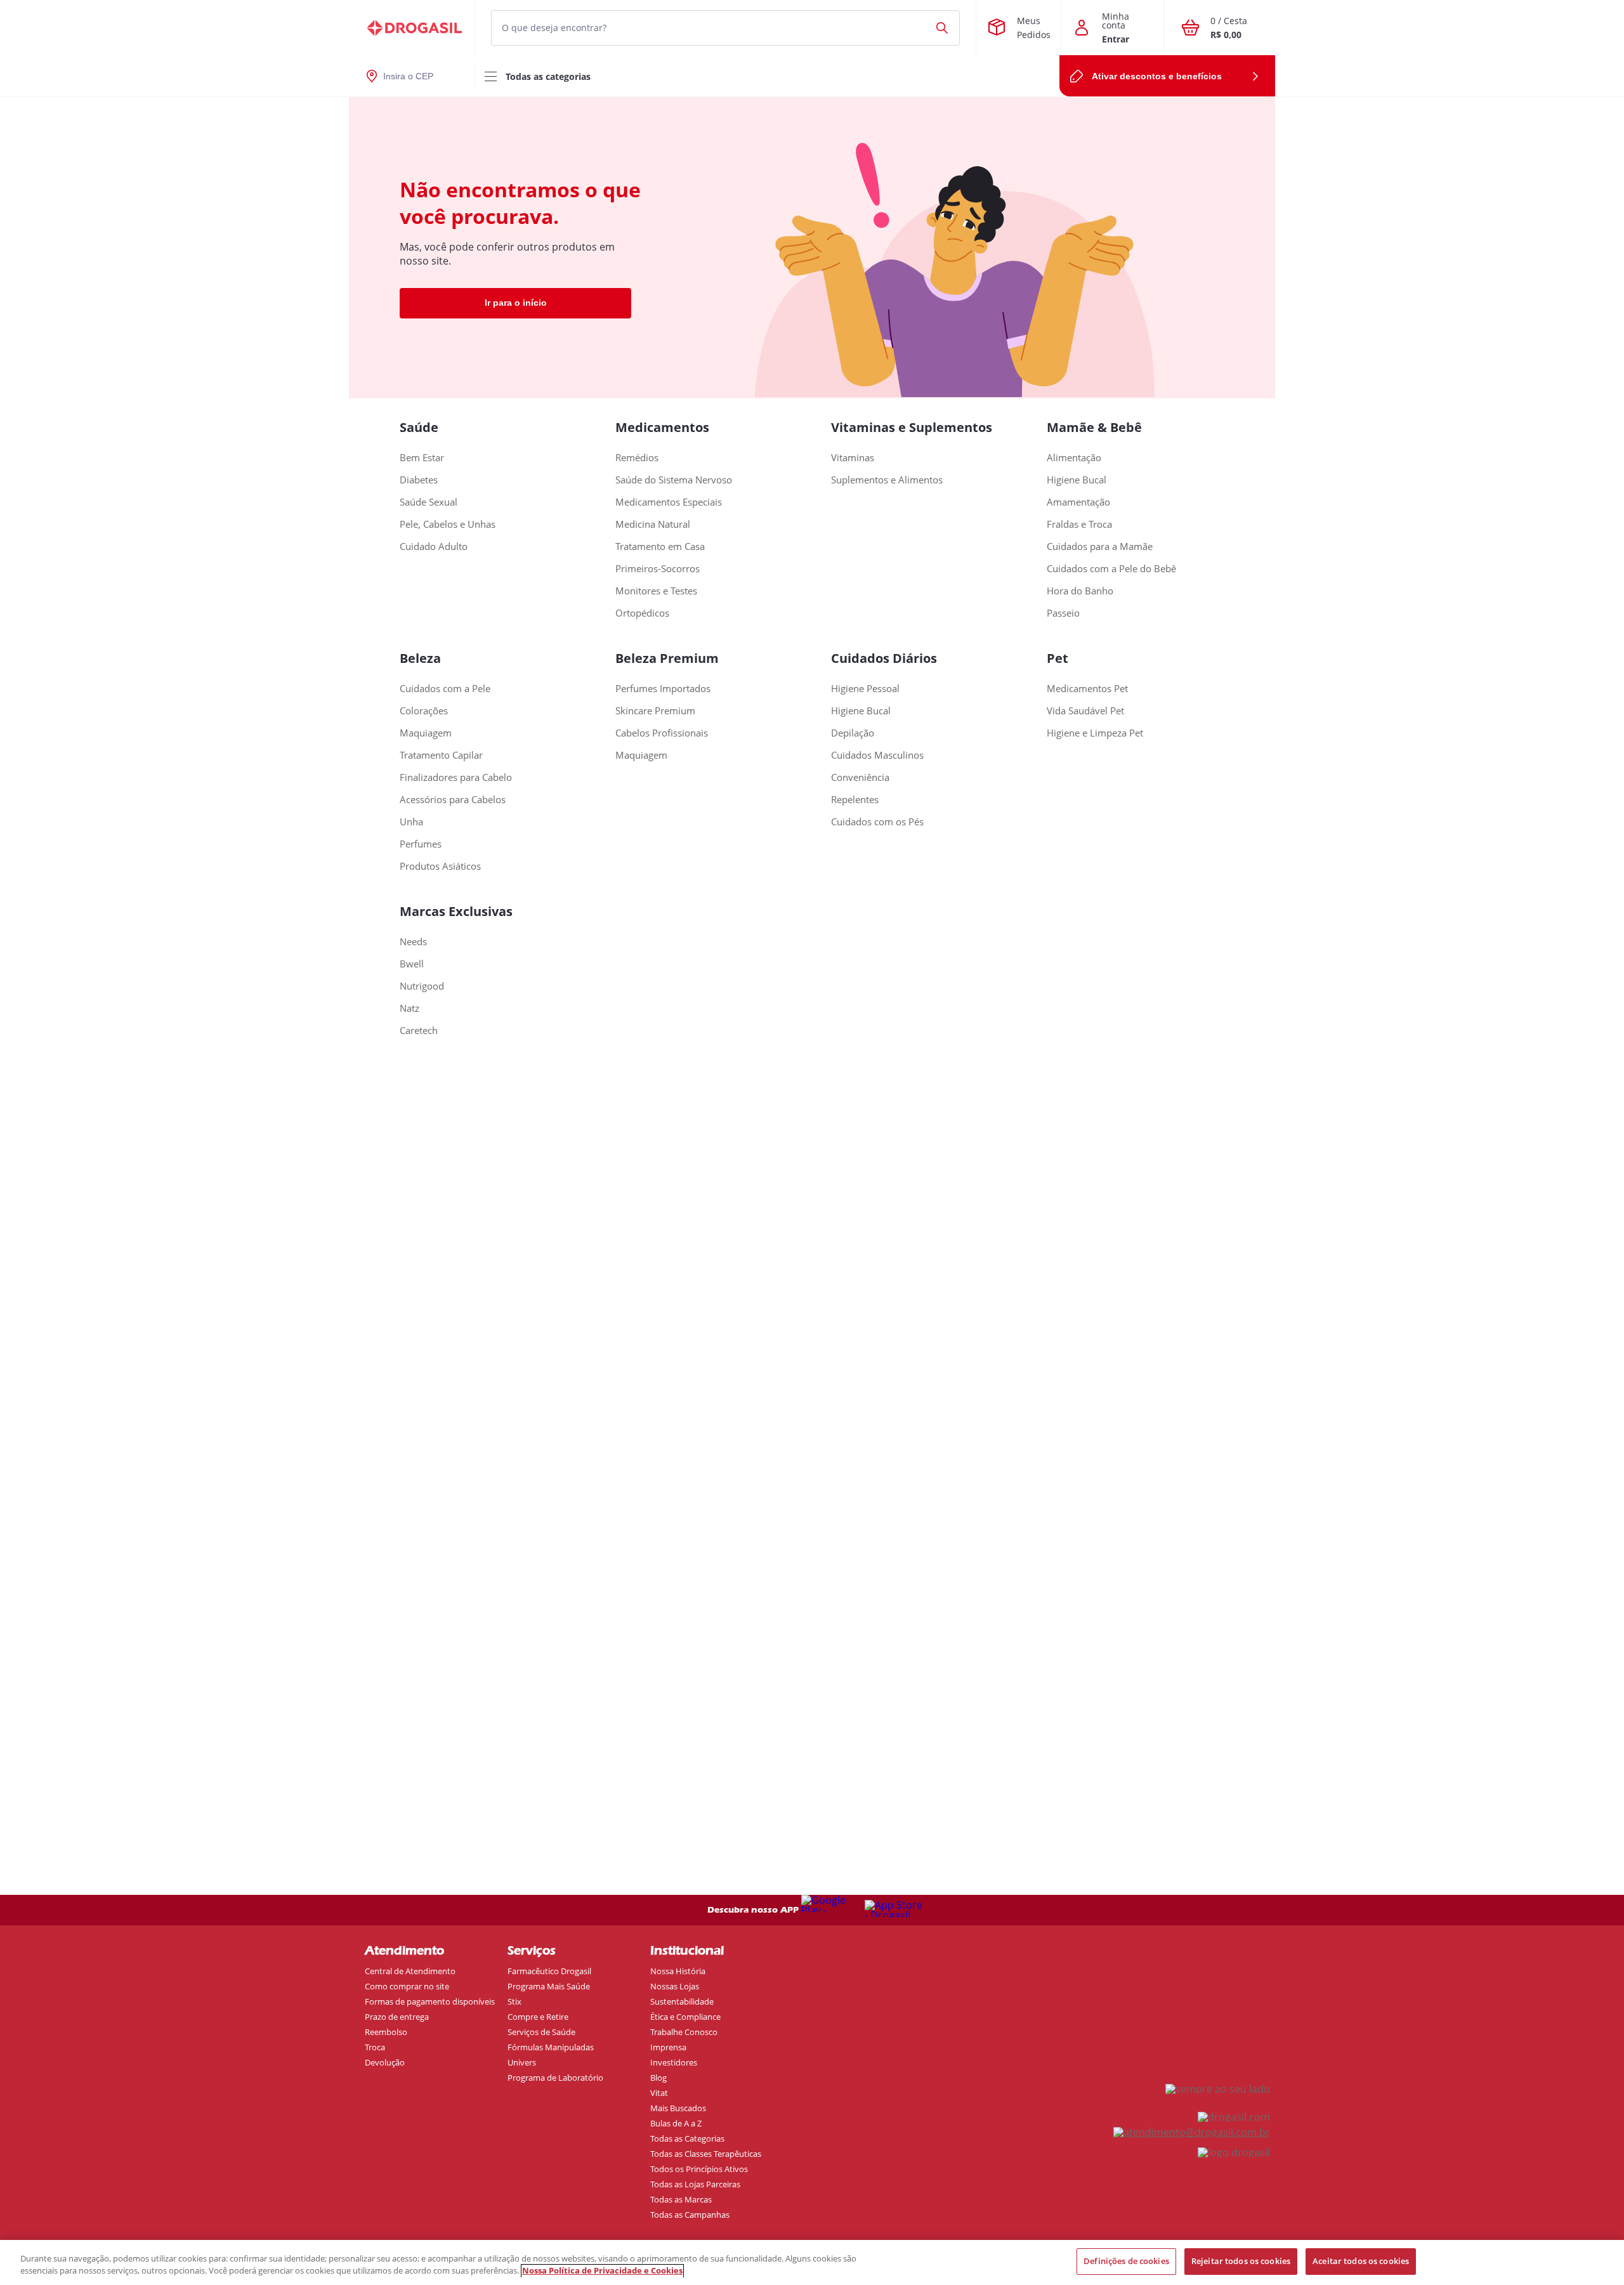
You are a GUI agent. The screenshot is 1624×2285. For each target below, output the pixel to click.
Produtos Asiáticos (440, 866)
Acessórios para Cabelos (453, 800)
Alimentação (1074, 458)
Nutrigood (422, 986)
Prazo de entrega (397, 2017)
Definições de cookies (1126, 2261)
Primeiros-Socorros (658, 569)
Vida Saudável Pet (1085, 711)
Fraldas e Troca (1079, 524)
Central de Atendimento (410, 1971)
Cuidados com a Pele (445, 689)
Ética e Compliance (685, 2017)
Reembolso (386, 2032)
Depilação (853, 733)
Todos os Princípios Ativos (699, 2169)
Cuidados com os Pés (877, 822)
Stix (514, 2001)
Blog (658, 2078)
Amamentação (1078, 502)
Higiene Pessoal (865, 689)
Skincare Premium (655, 711)
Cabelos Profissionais (662, 733)
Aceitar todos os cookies (1361, 2261)
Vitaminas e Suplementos (912, 427)
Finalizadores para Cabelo (456, 777)
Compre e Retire (538, 2017)
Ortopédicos (642, 613)
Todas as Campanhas (690, 2215)
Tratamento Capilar (441, 755)
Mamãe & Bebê (1094, 427)
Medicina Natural (653, 524)
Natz (409, 1008)
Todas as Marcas (681, 2199)
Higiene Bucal (1077, 480)
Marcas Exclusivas (456, 911)
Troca (375, 2047)
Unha (411, 822)
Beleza (420, 658)
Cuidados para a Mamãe (1100, 547)
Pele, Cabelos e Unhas (448, 524)
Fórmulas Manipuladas (551, 2047)
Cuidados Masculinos (877, 755)
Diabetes (419, 480)
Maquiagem (426, 733)
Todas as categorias (548, 76)
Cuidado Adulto (434, 547)
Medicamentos (662, 427)
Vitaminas (853, 458)
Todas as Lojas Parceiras (695, 2184)
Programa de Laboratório (555, 2078)
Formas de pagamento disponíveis (430, 2001)
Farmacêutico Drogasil (549, 1971)
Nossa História (678, 1971)
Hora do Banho (1080, 591)
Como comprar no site (407, 1986)
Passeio (1063, 613)
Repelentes (855, 800)
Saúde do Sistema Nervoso (674, 480)
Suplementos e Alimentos (887, 480)
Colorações (424, 711)
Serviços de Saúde (541, 2032)
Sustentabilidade (682, 2001)
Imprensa (668, 2047)
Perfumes (421, 844)
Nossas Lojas (675, 1986)
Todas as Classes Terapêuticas (706, 2154)
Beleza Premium (667, 658)
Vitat (659, 2093)
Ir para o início (516, 303)
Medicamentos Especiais (669, 502)
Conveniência (860, 777)
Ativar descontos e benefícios (1157, 76)
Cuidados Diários (884, 658)
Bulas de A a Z (676, 2123)
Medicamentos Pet (1087, 689)
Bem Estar (422, 458)
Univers (522, 2062)
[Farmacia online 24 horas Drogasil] (412, 28)
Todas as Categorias (687, 2138)
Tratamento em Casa (660, 547)
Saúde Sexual (429, 502)
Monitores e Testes (656, 591)
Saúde (419, 427)
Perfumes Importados (663, 689)
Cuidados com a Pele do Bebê (1111, 569)
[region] (812, 2262)
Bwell (412, 964)
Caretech (419, 1031)
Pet (1058, 658)
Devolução (385, 2062)
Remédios (637, 458)
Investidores (674, 2062)
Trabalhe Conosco (684, 2032)
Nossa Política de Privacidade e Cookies (602, 2271)
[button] (812, 28)
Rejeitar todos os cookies (1241, 2261)
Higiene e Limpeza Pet (1095, 733)
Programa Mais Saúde (549, 1986)
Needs (413, 942)
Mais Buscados (678, 2108)
